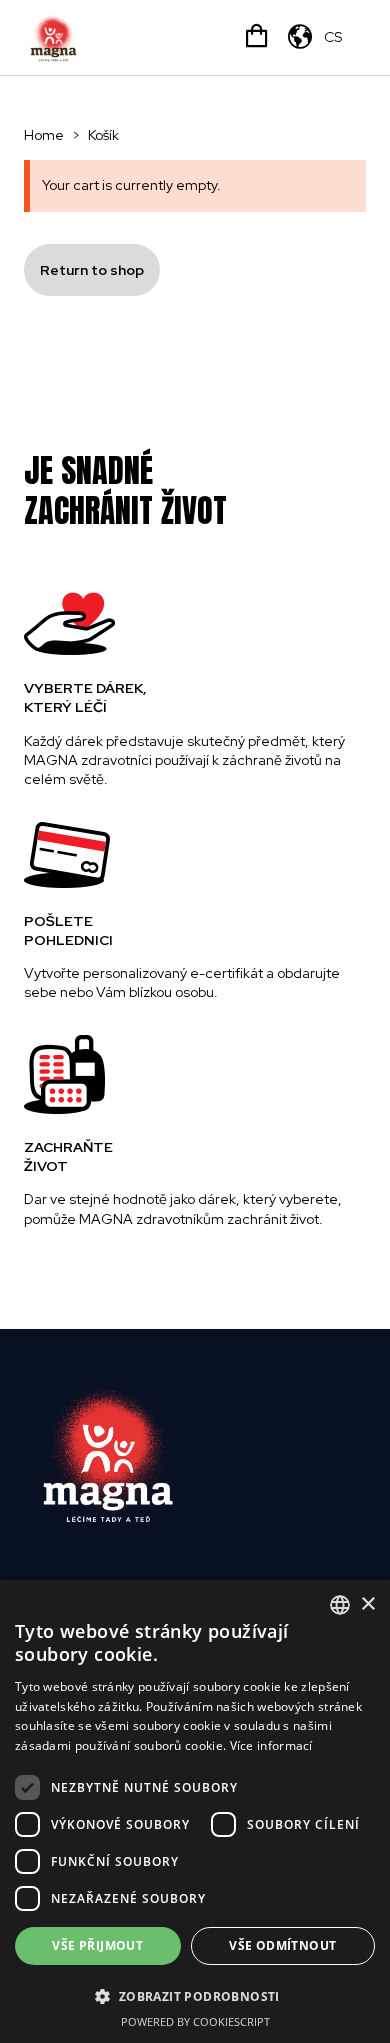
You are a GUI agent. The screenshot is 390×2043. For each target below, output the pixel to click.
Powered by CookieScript (195, 2021)
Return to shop (92, 270)
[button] (195, 1996)
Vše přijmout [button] (97, 1945)
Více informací (271, 1745)
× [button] (367, 1604)
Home (44, 135)
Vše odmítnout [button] (282, 1945)
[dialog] (195, 1811)
